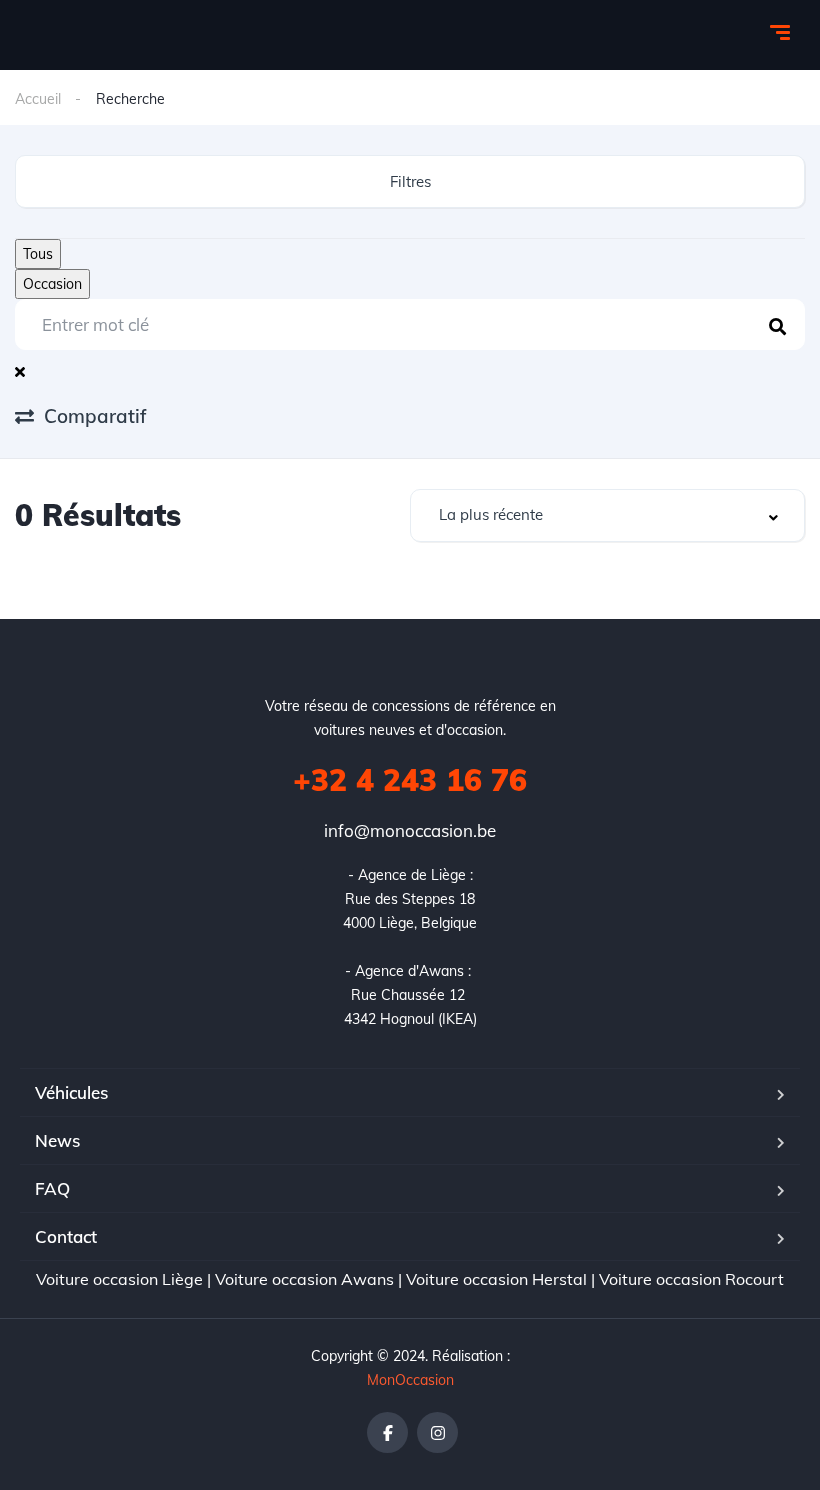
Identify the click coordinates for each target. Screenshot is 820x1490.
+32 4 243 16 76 (410, 780)
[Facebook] (387, 1432)
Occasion (52, 284)
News (57, 1140)
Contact (66, 1236)
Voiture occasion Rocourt (691, 1279)
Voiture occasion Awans (304, 1279)
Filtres (410, 181)
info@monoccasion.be (410, 830)
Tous (38, 254)
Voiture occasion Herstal (496, 1279)
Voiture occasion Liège (119, 1279)
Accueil (38, 99)
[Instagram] (437, 1432)
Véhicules (71, 1092)
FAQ (52, 1188)
